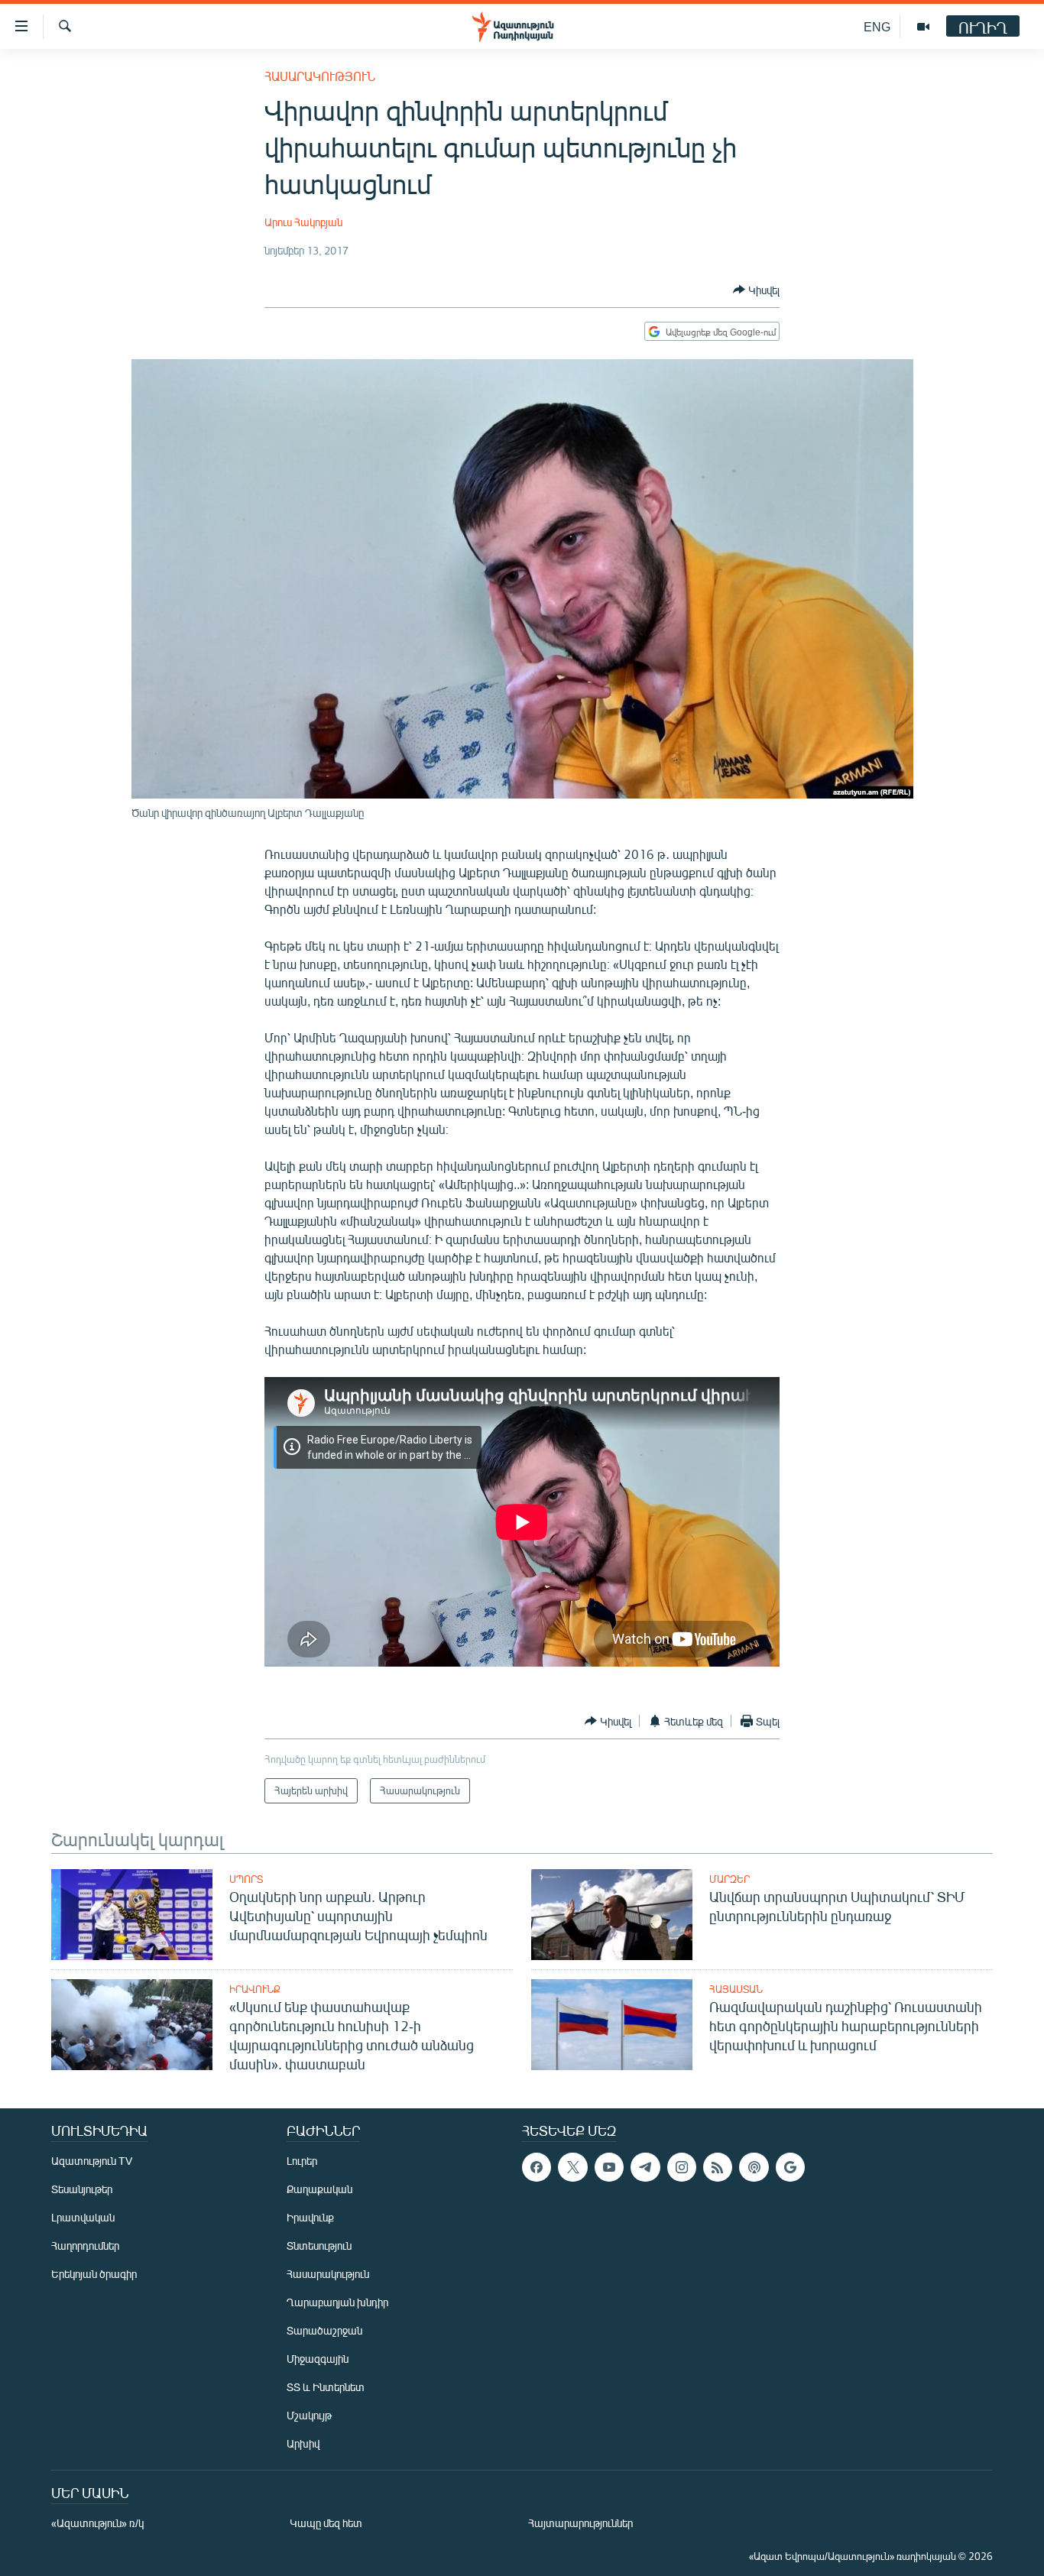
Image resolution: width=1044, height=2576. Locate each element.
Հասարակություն (320, 76)
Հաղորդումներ (85, 2245)
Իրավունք (255, 1989)
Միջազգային (318, 2359)
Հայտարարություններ (580, 2523)
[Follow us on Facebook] (537, 2167)
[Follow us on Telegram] (645, 2167)
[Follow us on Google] (790, 2167)
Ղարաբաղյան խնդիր (337, 2302)
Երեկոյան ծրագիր (94, 2274)
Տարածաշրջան (324, 2330)
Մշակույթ (309, 2415)
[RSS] (718, 2167)
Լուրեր (302, 2161)
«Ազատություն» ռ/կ (97, 2523)
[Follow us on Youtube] (609, 2167)
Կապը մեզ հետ (326, 2523)
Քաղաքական (319, 2189)
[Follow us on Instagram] (682, 2167)
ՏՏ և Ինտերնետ (326, 2387)
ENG (877, 26)
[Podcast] (754, 2167)
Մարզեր (730, 1879)
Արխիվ (303, 2443)
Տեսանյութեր (82, 2189)
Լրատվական (83, 2217)
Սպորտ (246, 1879)
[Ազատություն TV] (923, 27)
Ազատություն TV (92, 2161)
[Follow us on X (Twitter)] (572, 2167)
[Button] (756, 290)
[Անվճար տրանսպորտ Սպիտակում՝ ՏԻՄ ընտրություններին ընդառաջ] (612, 1915)
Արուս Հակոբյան (303, 222)
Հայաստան (736, 1989)
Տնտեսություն (319, 2245)
